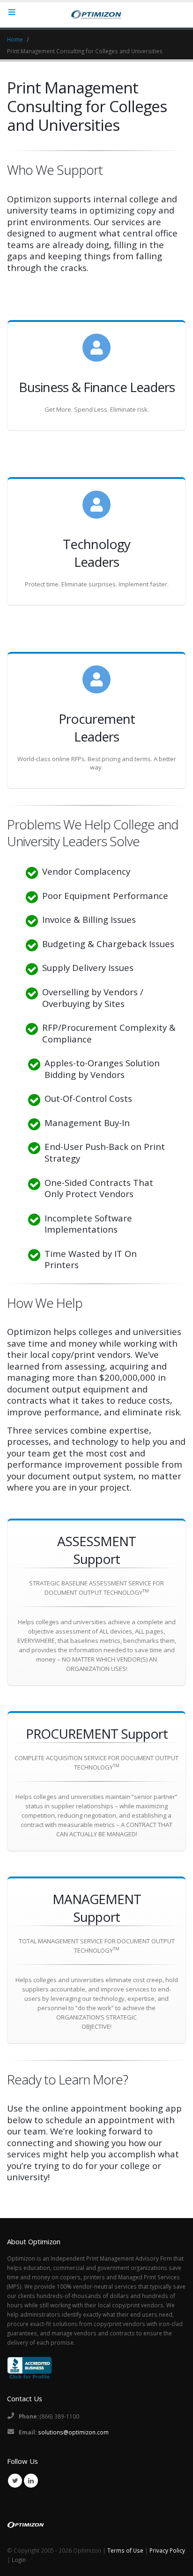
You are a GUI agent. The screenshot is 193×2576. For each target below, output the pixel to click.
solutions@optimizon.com (73, 2432)
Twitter (15, 2481)
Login (19, 2560)
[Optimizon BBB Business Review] (30, 2367)
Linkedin (31, 2481)
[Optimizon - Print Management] (96, 14)
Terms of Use (125, 2550)
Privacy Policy (167, 2550)
